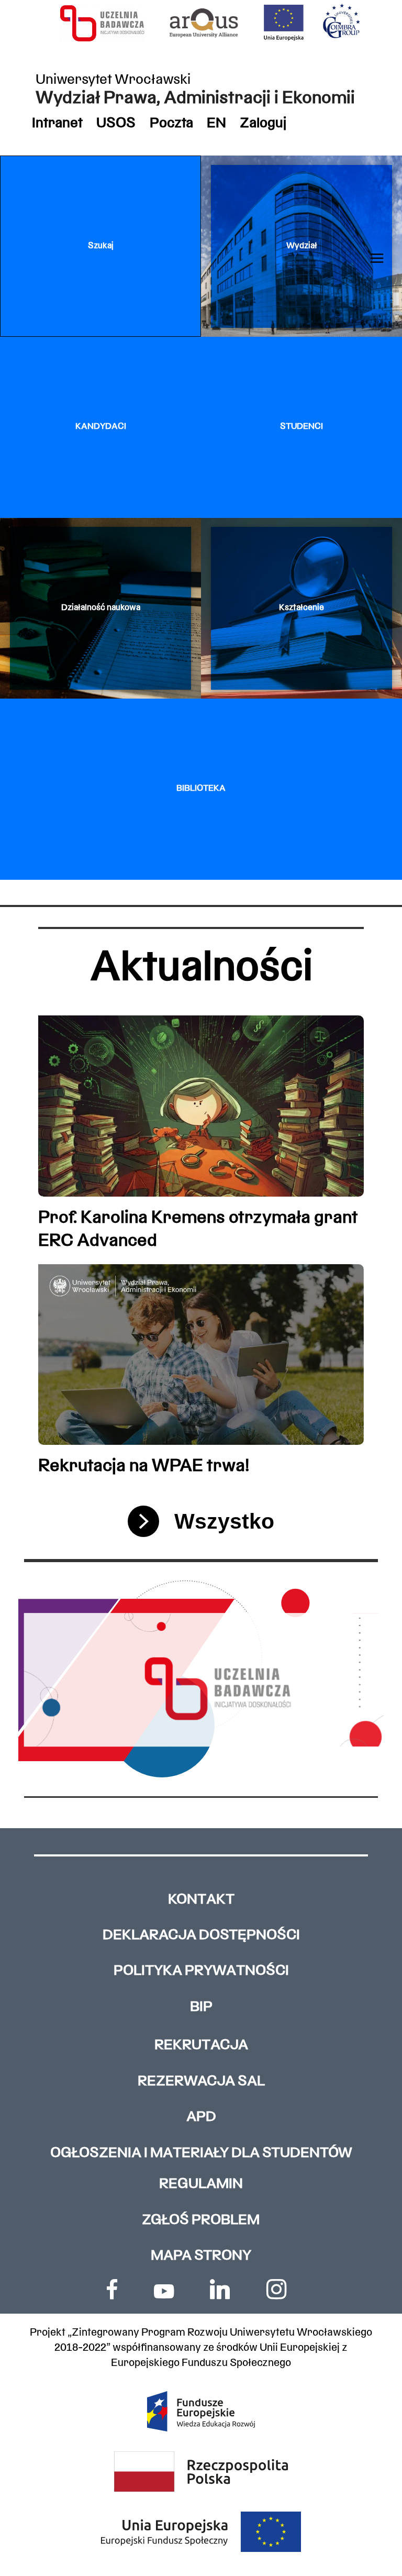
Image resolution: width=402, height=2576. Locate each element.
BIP (201, 2008)
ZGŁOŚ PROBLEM (201, 2221)
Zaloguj (263, 124)
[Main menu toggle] (377, 258)
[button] (100, 246)
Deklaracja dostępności (201, 1936)
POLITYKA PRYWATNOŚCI (201, 1971)
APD (201, 2118)
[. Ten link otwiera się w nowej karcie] (112, 2289)
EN (216, 124)
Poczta (171, 124)
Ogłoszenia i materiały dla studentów (201, 2154)
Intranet (57, 124)
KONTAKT (201, 1900)
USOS (116, 124)
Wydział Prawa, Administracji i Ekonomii (195, 99)
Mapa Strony (201, 2256)
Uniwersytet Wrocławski (113, 80)
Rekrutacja (201, 2046)
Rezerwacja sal (201, 2082)
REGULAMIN (201, 2185)
